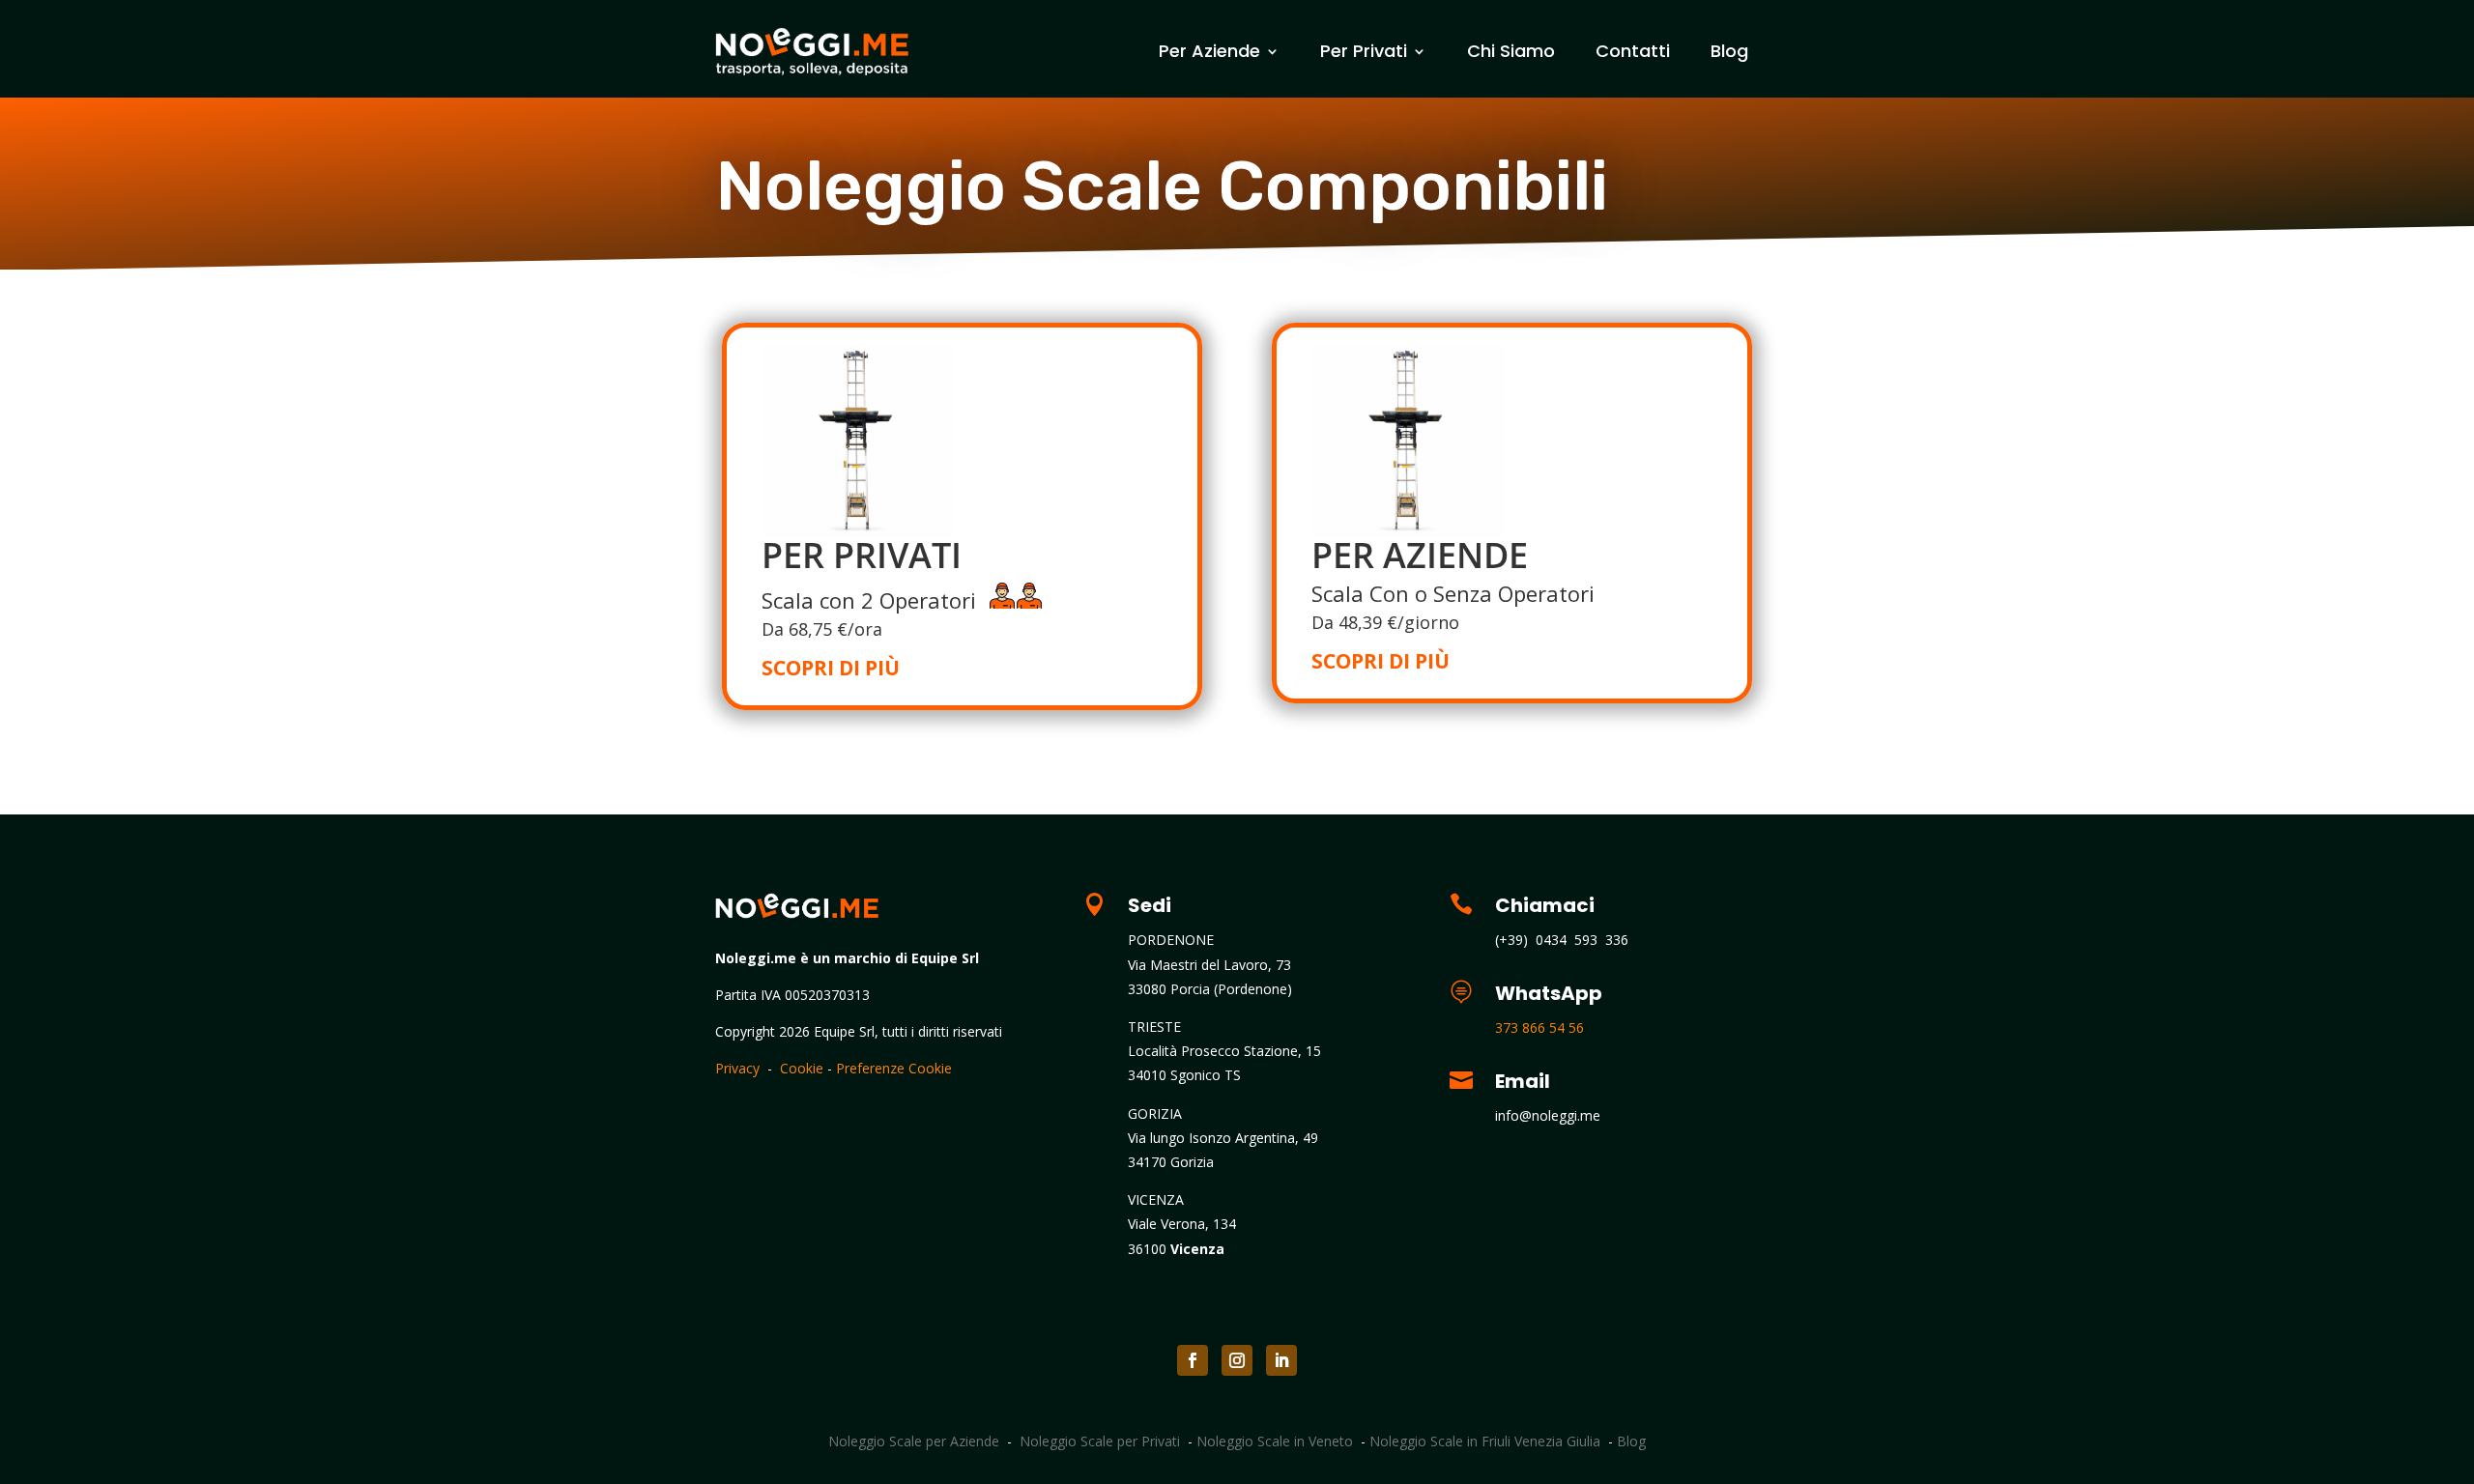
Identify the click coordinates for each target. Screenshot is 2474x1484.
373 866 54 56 (1539, 1027)
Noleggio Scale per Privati (1100, 1441)
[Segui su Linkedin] (1281, 1360)
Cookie (802, 1068)
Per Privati (1364, 51)
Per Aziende (1209, 51)
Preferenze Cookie (894, 1068)
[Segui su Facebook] (1193, 1360)
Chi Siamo (1511, 51)
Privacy (737, 1068)
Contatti (1633, 51)
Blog (1729, 51)
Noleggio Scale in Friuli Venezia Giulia (1485, 1441)
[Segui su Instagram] (1237, 1360)
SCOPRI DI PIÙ (831, 668)
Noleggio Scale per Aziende (914, 1441)
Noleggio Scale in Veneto (1275, 1441)
